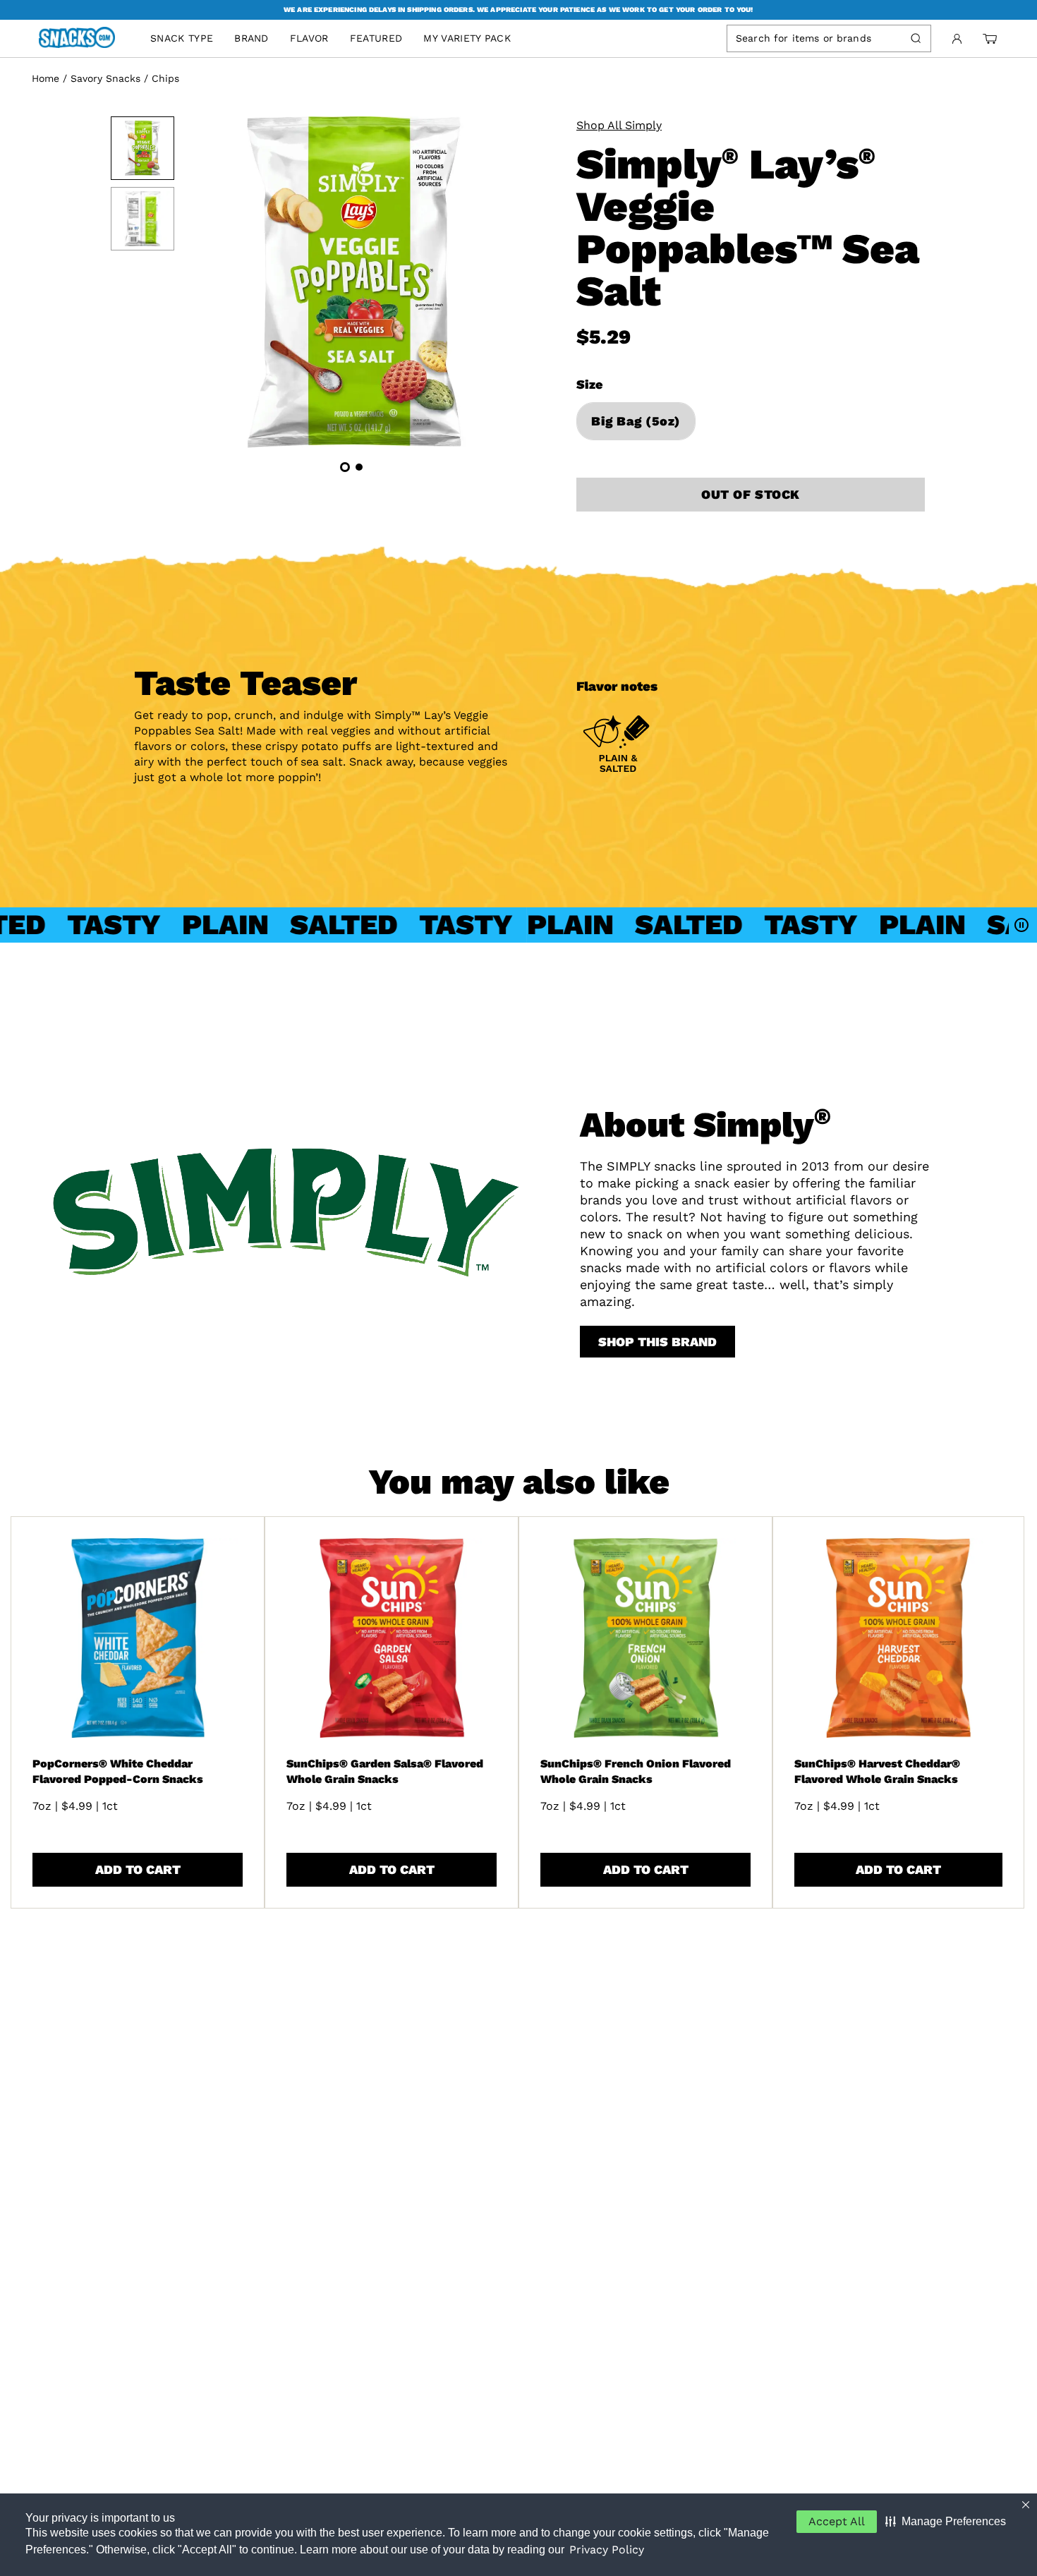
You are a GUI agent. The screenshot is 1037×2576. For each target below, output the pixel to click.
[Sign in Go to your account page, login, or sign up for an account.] (957, 39)
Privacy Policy (607, 2550)
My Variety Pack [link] (467, 38)
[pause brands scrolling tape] (1023, 925)
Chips (165, 78)
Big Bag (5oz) (636, 421)
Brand (251, 38)
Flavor (309, 38)
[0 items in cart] (990, 39)
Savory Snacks (105, 78)
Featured (376, 38)
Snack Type (182, 38)
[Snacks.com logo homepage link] (84, 39)
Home (46, 78)
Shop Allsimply (619, 125)
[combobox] (816, 38)
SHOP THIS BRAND (657, 1342)
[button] (946, 2522)
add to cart (138, 1869)
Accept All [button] (837, 2521)
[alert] (518, 10)
